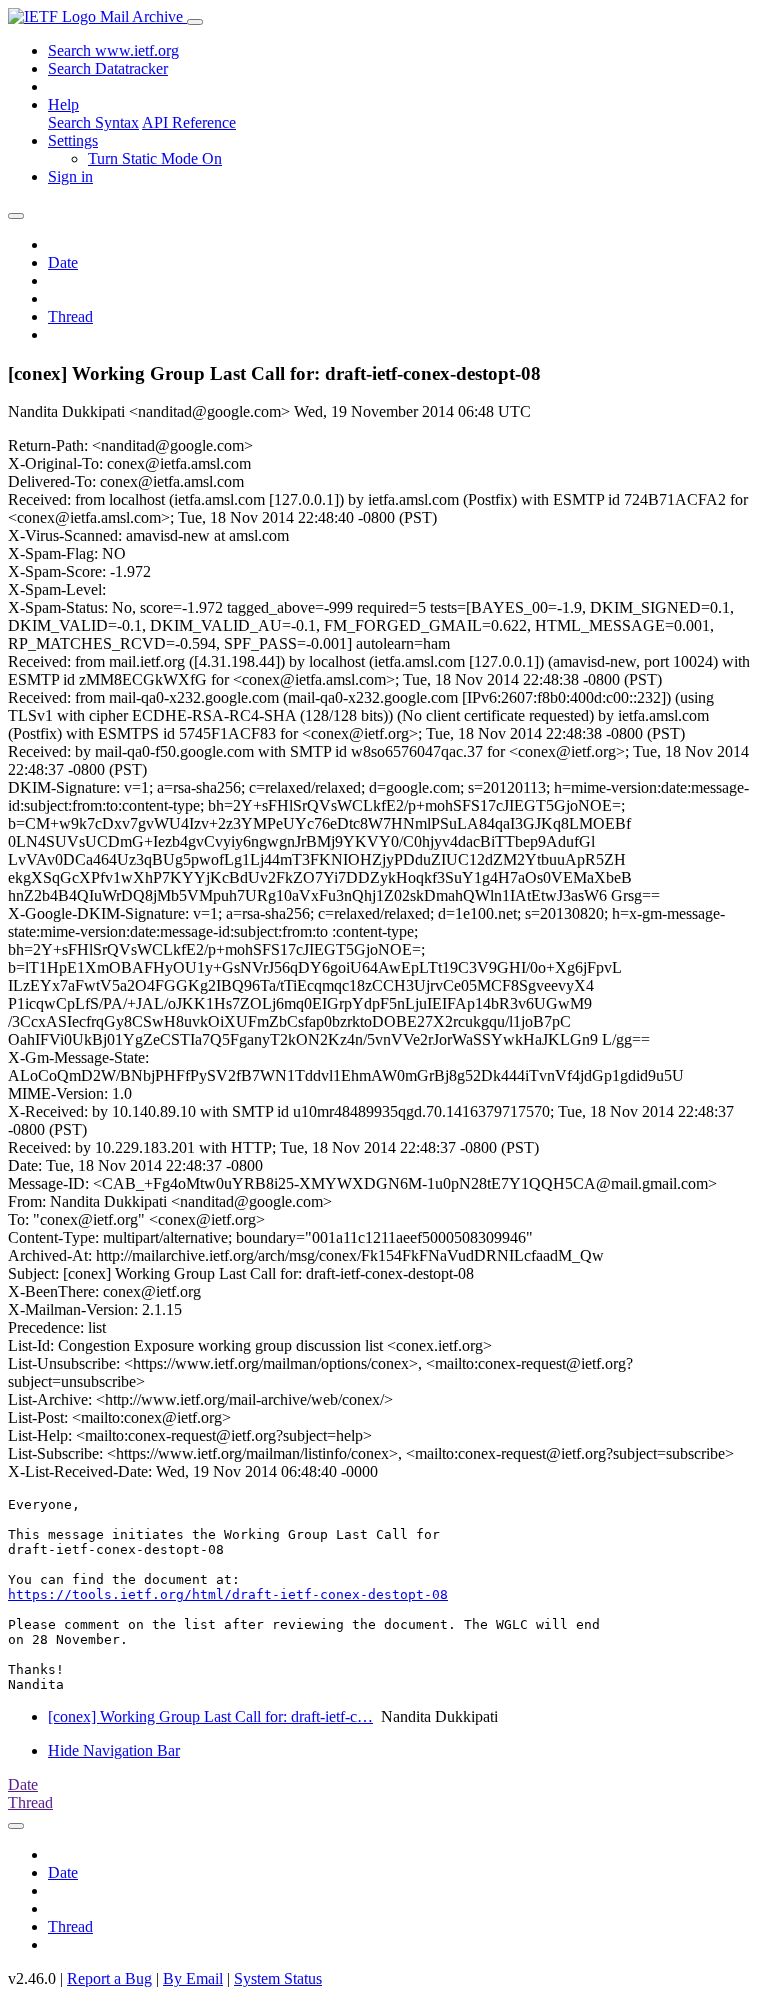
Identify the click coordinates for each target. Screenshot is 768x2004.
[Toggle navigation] (195, 22)
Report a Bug (109, 1978)
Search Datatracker (108, 68)
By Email (193, 1978)
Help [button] (63, 104)
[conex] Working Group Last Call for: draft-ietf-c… (210, 1716)
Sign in (70, 176)
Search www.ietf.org (113, 50)
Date (63, 262)
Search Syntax (93, 122)
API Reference (189, 122)
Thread (70, 316)
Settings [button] (73, 140)
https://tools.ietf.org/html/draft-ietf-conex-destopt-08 (228, 1594)
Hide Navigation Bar (114, 1750)
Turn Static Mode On (155, 158)
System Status (278, 1978)
